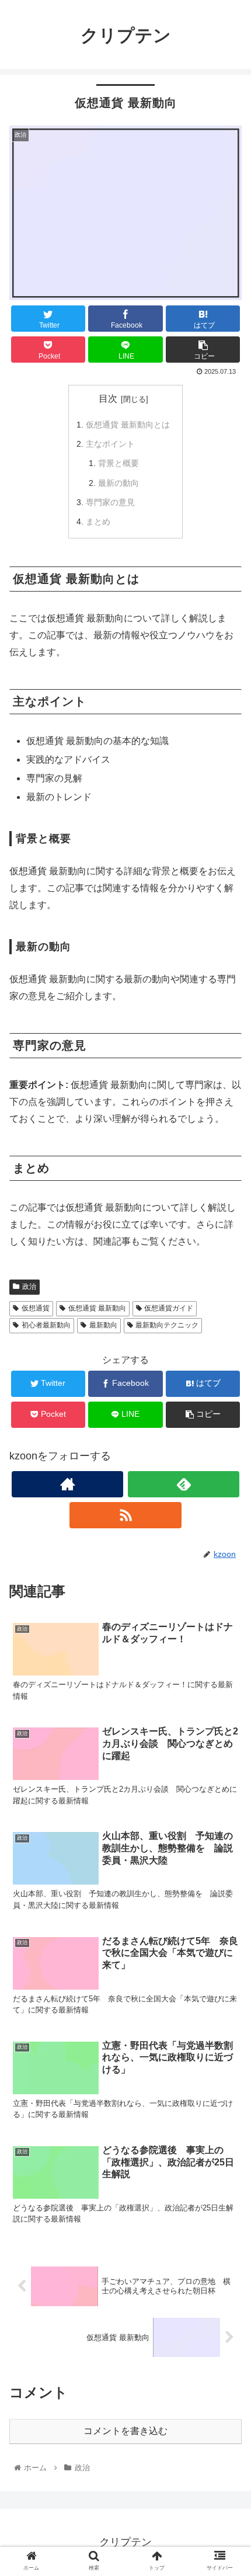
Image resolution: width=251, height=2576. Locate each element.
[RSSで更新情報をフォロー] (125, 1515)
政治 (29, 1287)
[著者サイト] (67, 1484)
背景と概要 (118, 463)
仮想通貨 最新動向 (97, 1308)
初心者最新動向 (46, 1325)
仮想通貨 (36, 1308)
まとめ (98, 522)
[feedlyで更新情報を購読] (184, 1484)
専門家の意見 (110, 502)
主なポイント (110, 444)
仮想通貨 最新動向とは (128, 425)
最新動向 (103, 1325)
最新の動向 (118, 483)
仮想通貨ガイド (169, 1308)
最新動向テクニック (167, 1325)
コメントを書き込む (125, 2431)
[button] (227, 1574)
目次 (108, 399)
